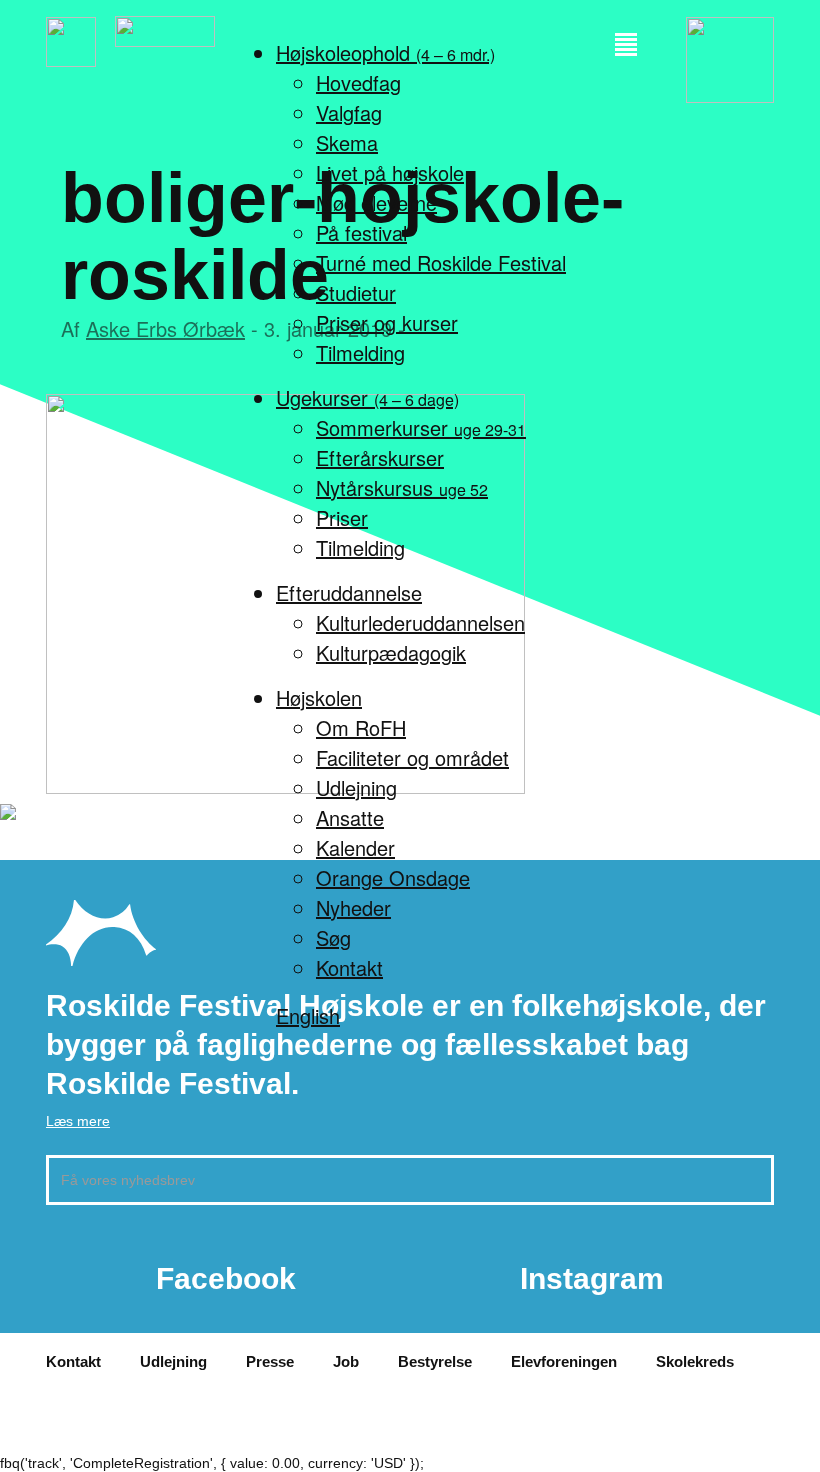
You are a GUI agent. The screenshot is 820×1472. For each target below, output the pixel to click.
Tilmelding (360, 352)
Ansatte (350, 817)
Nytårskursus (402, 487)
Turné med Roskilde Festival (441, 262)
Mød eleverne (376, 202)
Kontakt (349, 967)
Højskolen (319, 697)
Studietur (356, 292)
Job (346, 1361)
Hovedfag (358, 82)
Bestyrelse (435, 1361)
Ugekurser (367, 397)
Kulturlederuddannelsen (420, 622)
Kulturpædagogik (391, 652)
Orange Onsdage (393, 877)
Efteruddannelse (349, 592)
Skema (347, 142)
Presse (270, 1361)
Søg (333, 937)
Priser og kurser (387, 322)
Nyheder (353, 907)
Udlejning (356, 787)
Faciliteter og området (412, 757)
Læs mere (78, 1121)
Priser (342, 517)
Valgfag (349, 112)
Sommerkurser (421, 427)
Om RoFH (361, 727)
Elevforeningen (564, 1361)
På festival (361, 232)
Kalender (355, 847)
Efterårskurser (380, 457)
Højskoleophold (385, 52)
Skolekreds (695, 1361)
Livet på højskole (390, 172)
